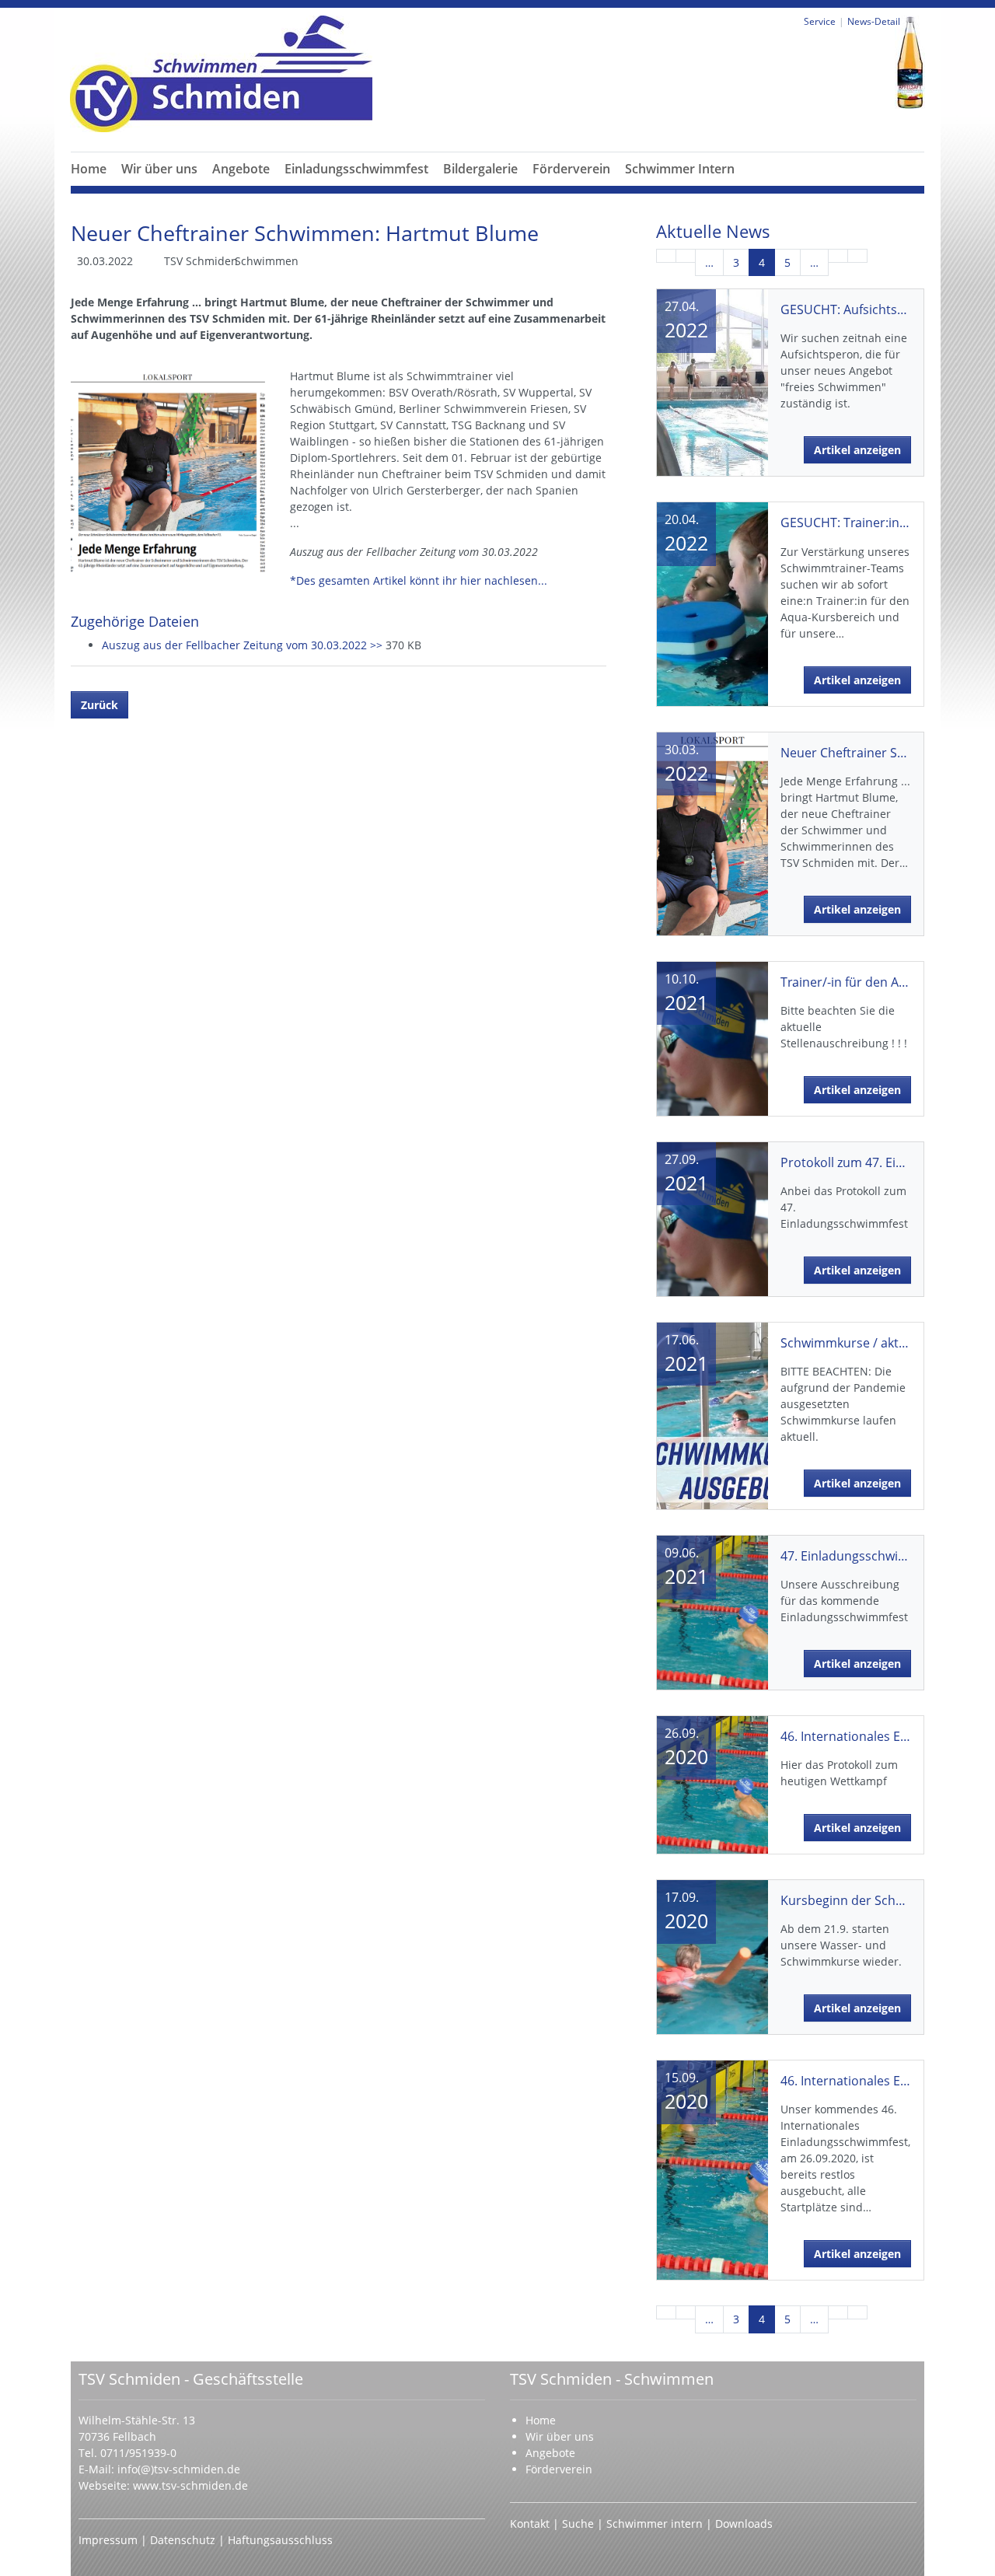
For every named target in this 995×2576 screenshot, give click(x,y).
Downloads (744, 2524)
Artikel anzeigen (857, 450)
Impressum (110, 2540)
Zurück (99, 705)
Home (89, 169)
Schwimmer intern (655, 2524)
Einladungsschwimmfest (356, 169)
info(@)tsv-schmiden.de (179, 2469)
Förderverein (571, 169)
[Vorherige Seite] (686, 256)
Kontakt (530, 2524)
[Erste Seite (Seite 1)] (666, 256)
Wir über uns (159, 169)
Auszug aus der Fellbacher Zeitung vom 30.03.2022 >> (244, 645)
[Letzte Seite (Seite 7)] (857, 256)
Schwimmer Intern (680, 169)
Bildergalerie (480, 169)
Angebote (241, 169)
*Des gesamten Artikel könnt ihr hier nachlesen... (419, 580)
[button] (159, 187)
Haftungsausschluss (280, 2540)
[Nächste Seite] (838, 256)
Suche (580, 2524)
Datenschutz (184, 2540)
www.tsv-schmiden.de (190, 2485)
